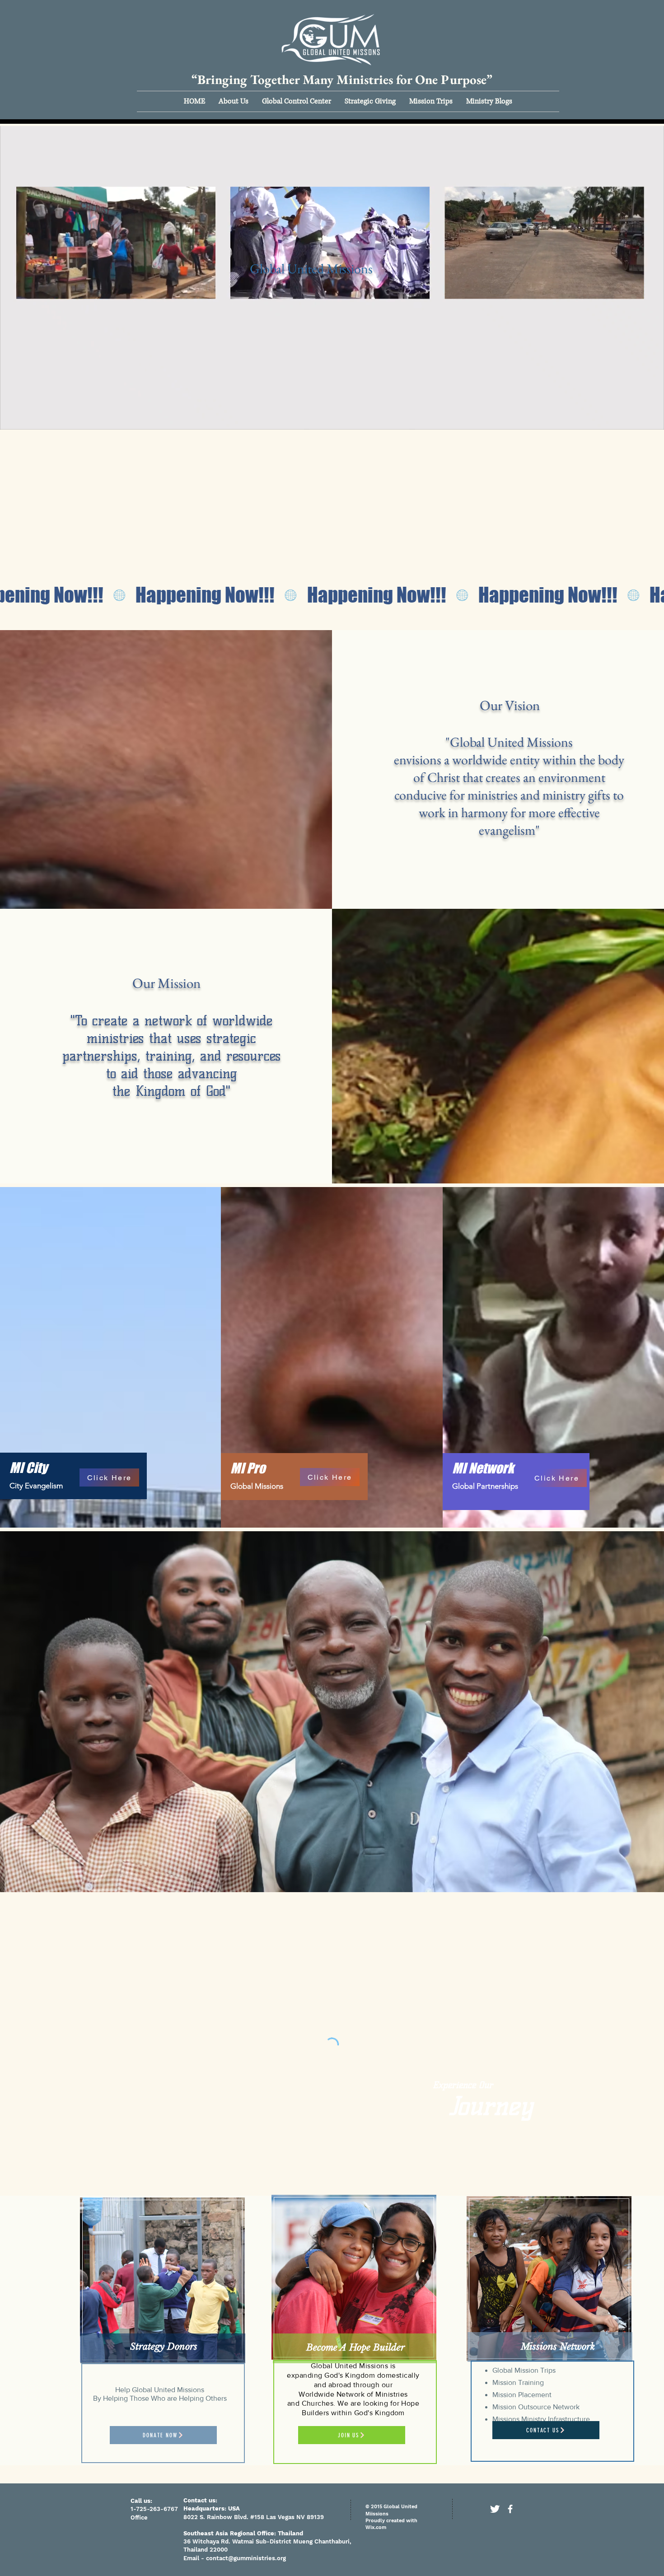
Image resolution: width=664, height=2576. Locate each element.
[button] (234, 101)
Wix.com (376, 2527)
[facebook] (510, 2509)
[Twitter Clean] (495, 2509)
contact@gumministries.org (246, 2558)
